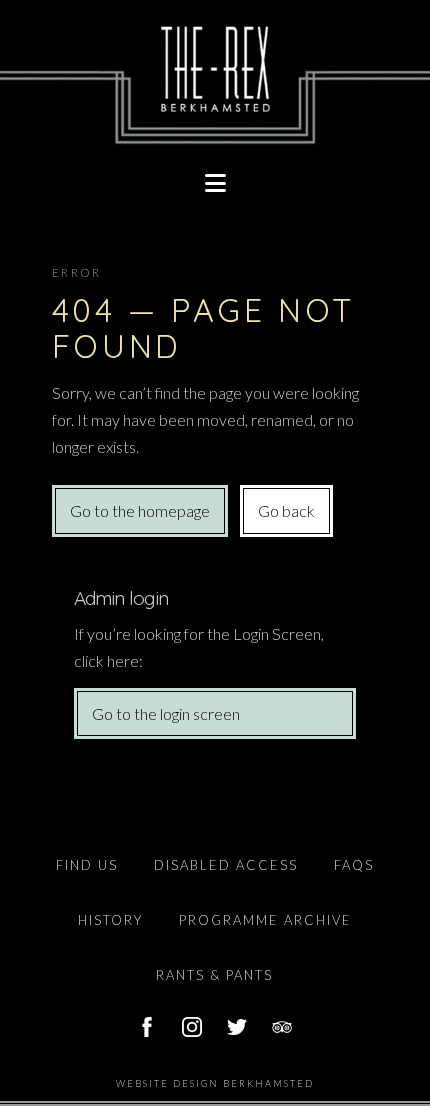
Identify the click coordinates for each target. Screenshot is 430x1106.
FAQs (354, 865)
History (110, 920)
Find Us (87, 865)
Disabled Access (226, 865)
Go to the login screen (166, 713)
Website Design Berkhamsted (215, 1083)
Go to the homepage (140, 510)
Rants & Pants (214, 975)
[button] (215, 183)
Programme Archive (265, 920)
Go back (286, 510)
